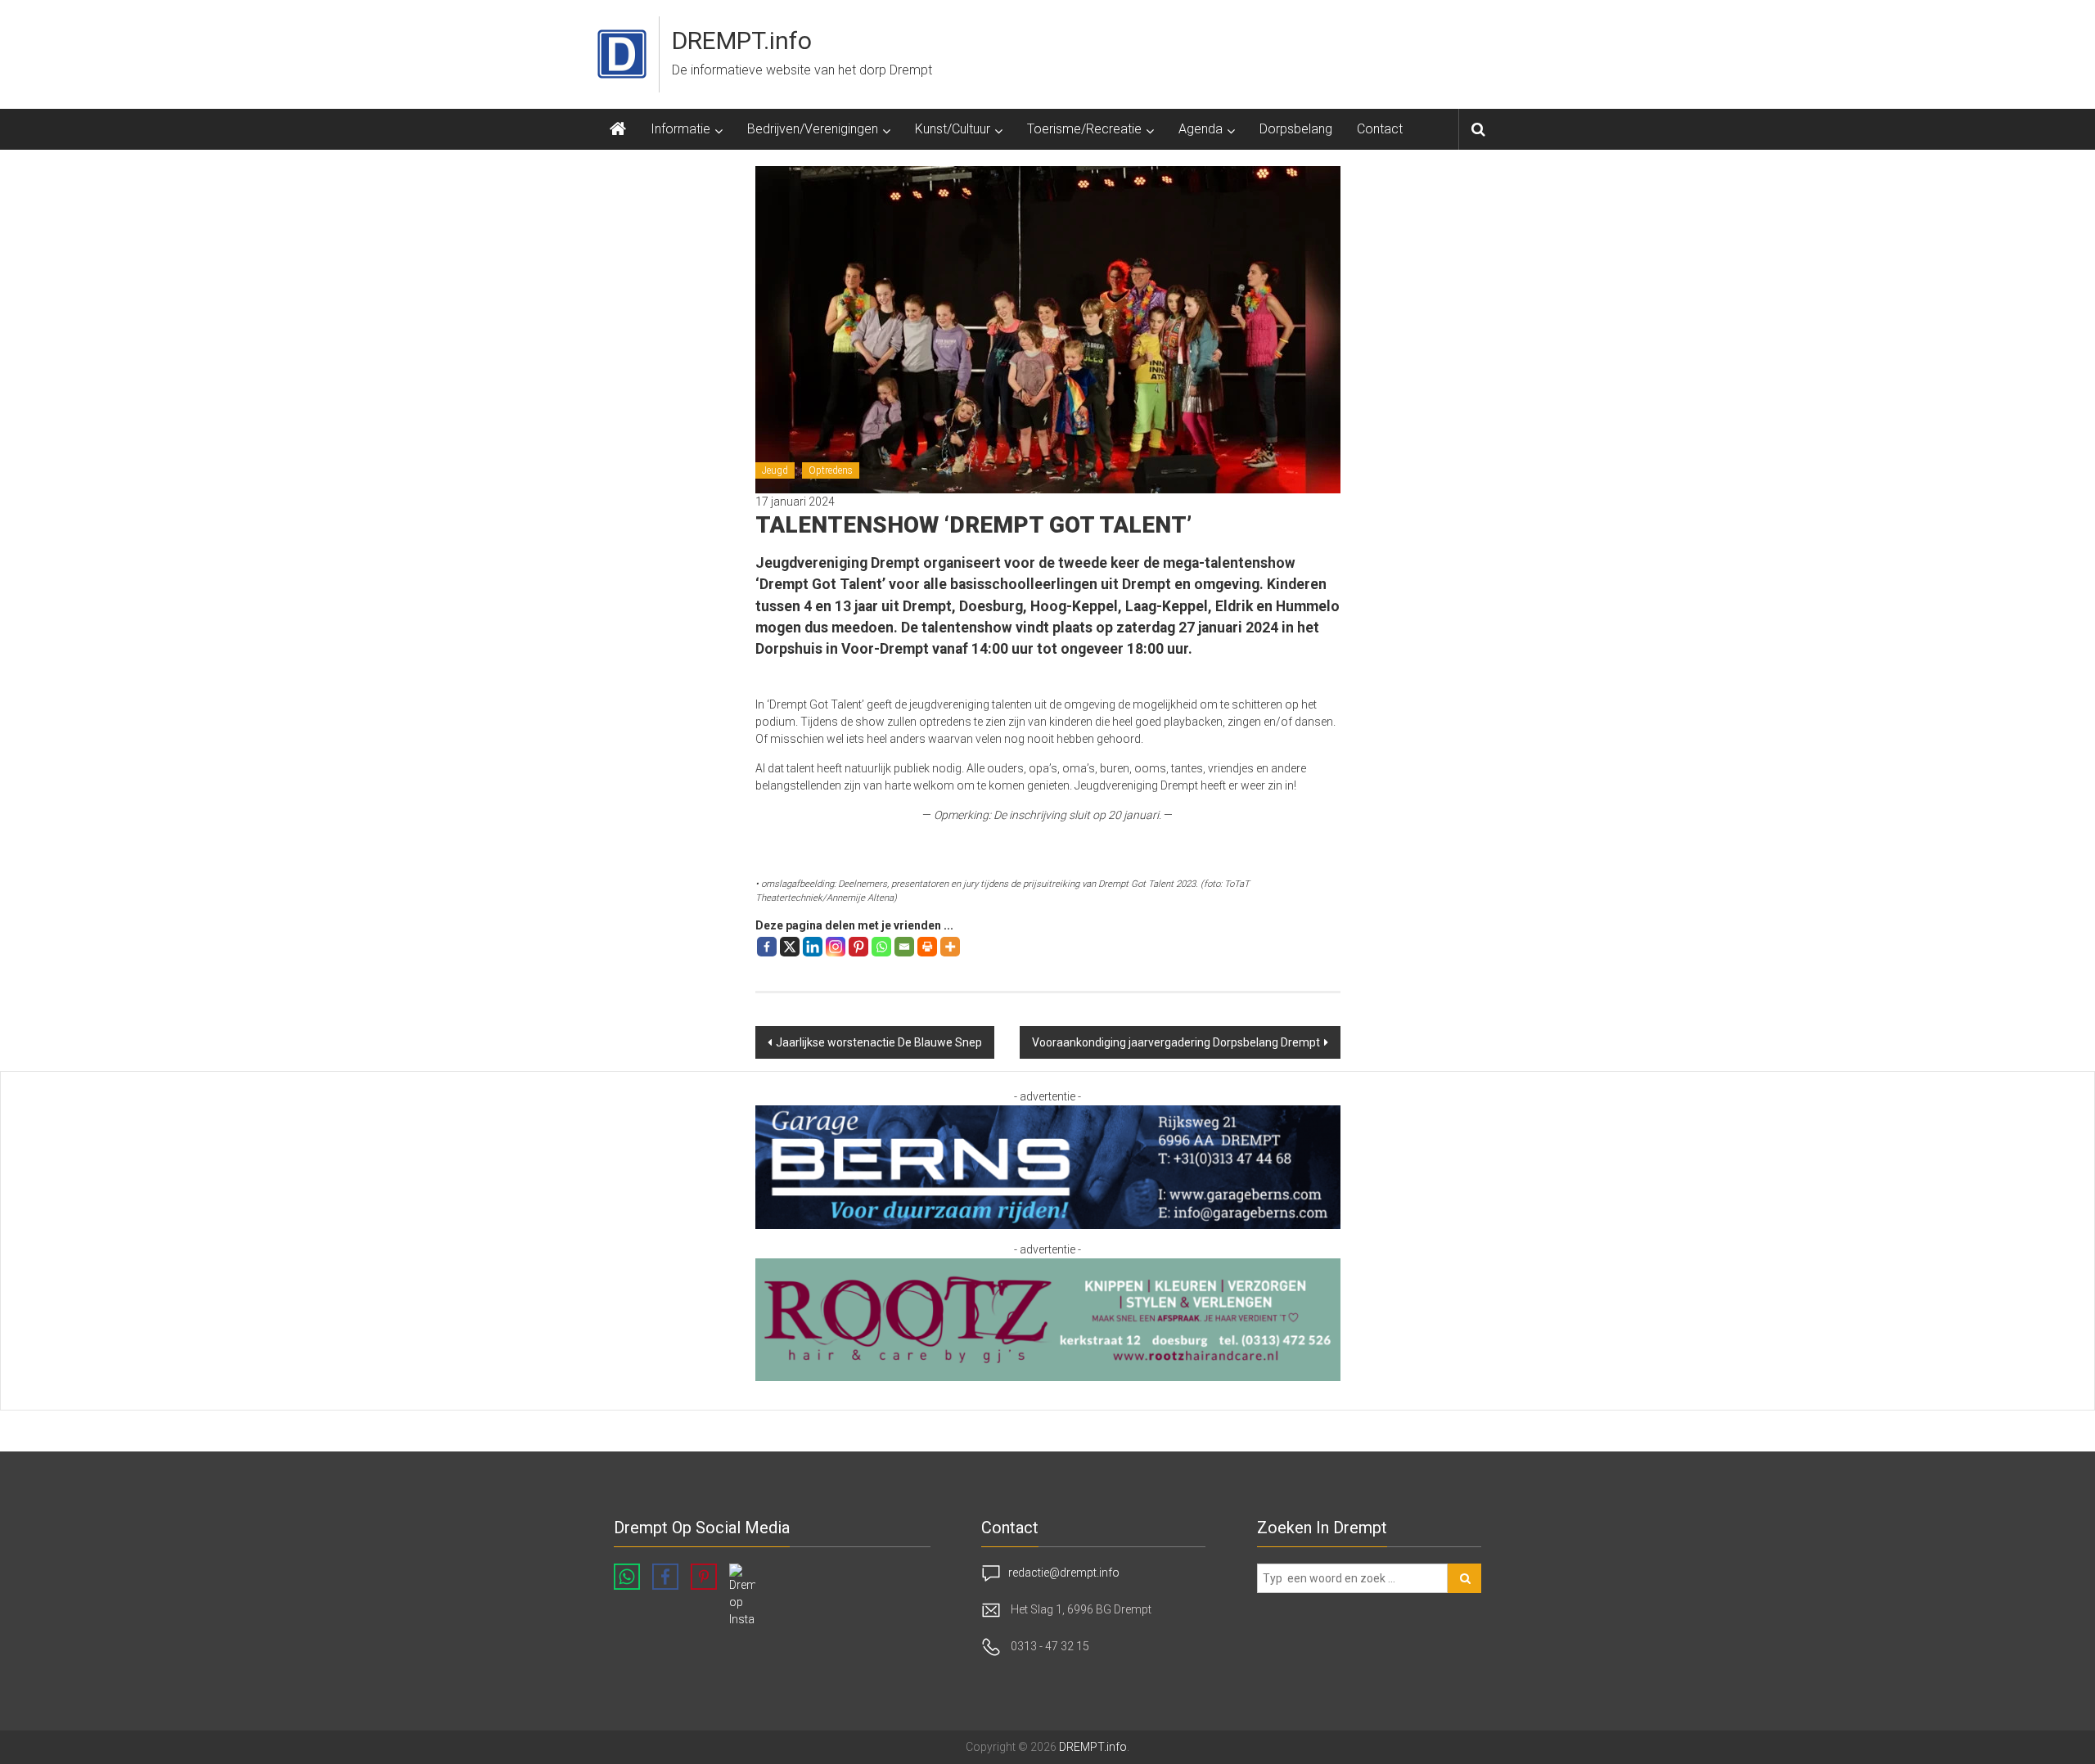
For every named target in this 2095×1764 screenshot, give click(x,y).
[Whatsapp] (881, 947)
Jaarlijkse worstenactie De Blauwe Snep (879, 1042)
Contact (1380, 129)
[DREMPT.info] (618, 129)
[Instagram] (836, 947)
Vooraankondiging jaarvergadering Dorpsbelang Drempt (1176, 1042)
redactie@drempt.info (1064, 1573)
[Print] (927, 947)
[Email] (904, 947)
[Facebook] (767, 947)
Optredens (831, 470)
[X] (790, 947)
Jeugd (775, 470)
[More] (950, 947)
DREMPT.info (742, 40)
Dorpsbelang (1296, 129)
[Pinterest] (858, 947)
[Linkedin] (813, 947)
